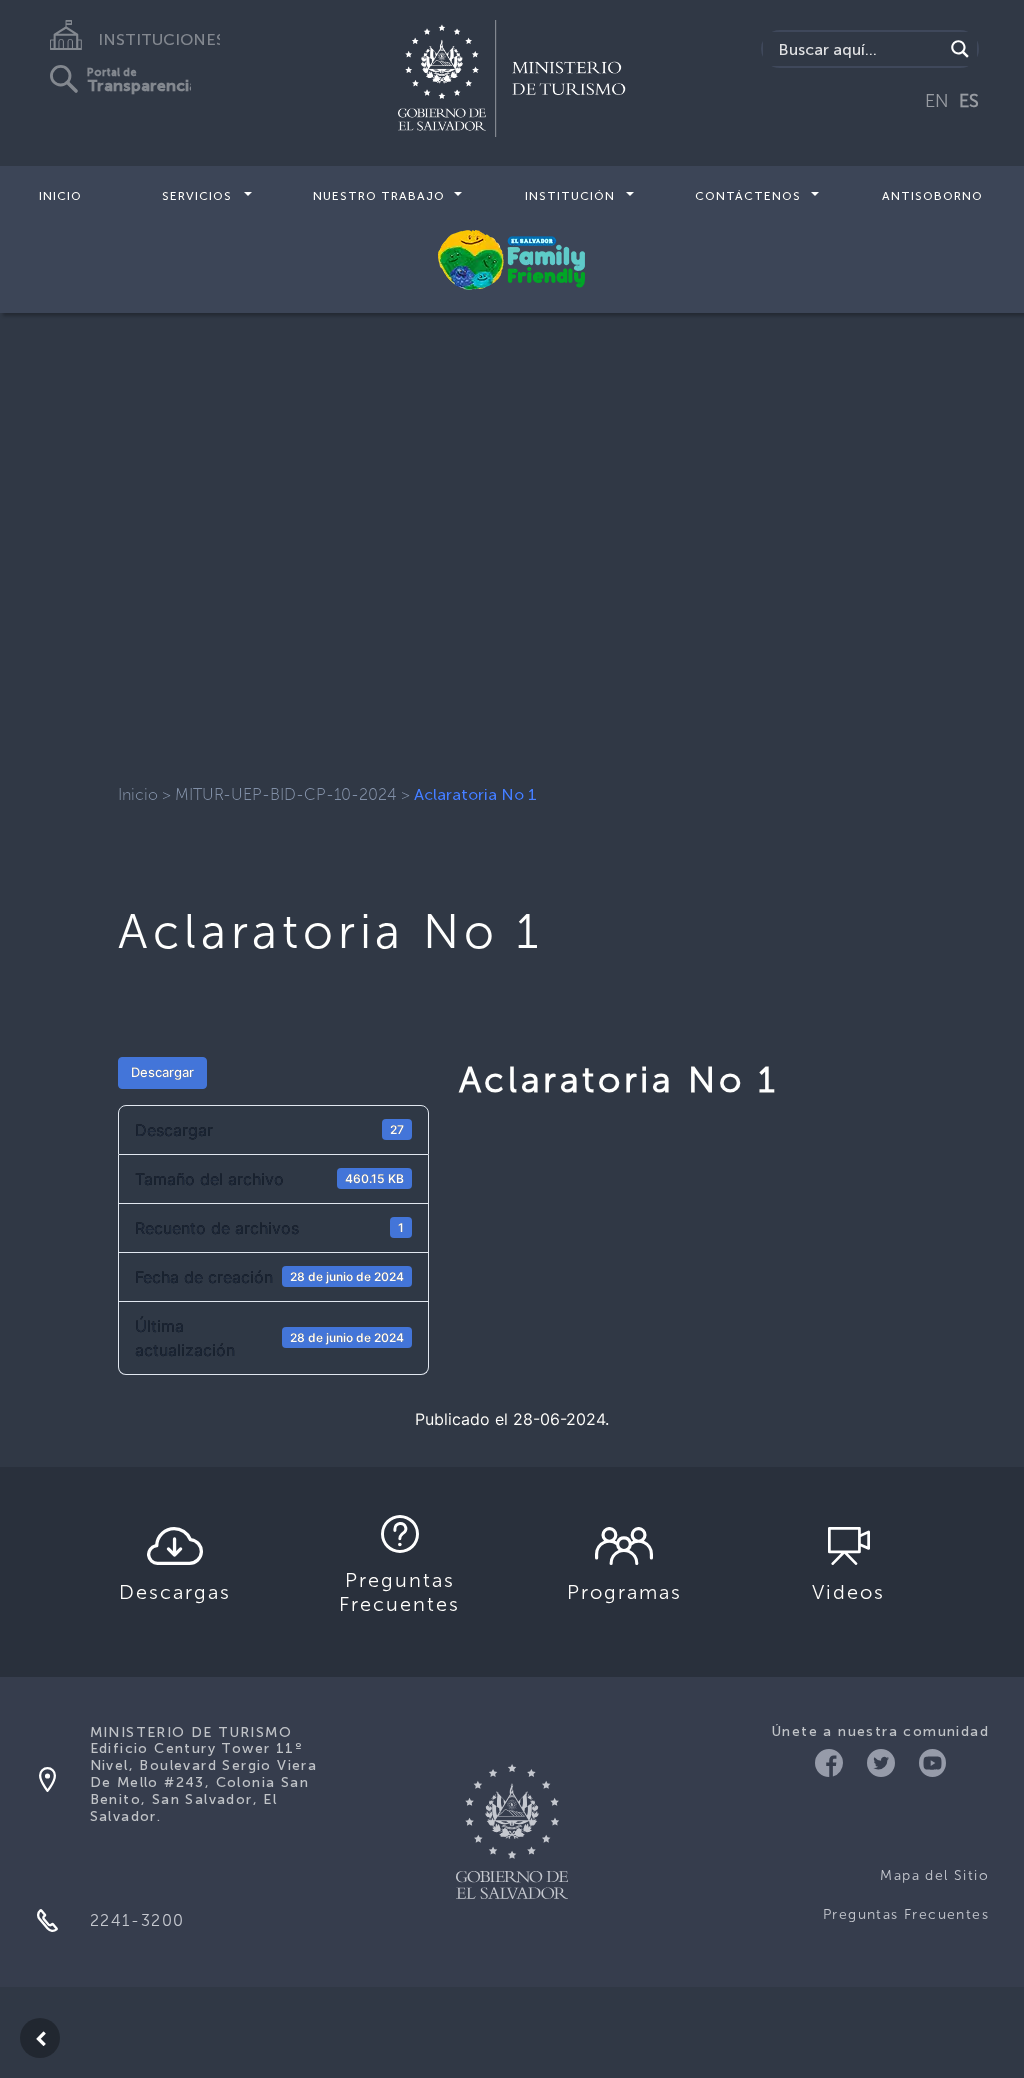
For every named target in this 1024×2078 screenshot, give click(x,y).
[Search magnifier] (960, 49)
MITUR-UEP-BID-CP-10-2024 (286, 794)
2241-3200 (137, 1920)
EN (937, 101)
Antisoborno (932, 196)
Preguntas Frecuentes (906, 1914)
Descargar (162, 1072)
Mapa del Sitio (934, 1875)
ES (969, 101)
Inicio (60, 196)
